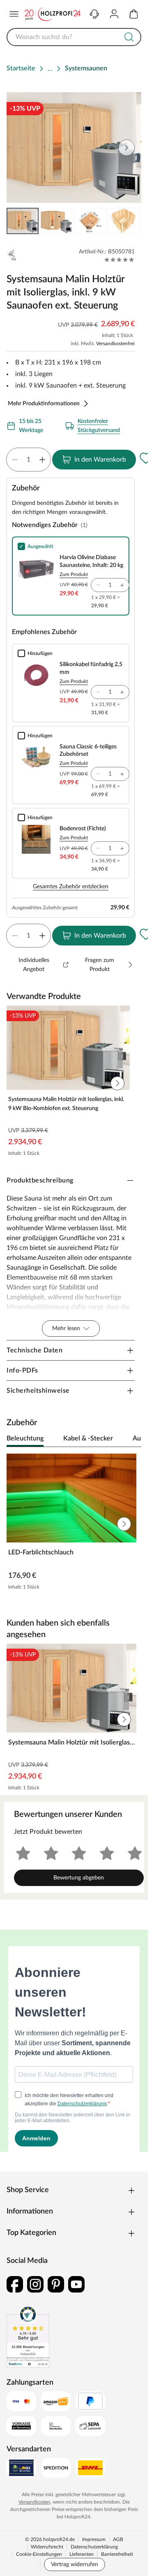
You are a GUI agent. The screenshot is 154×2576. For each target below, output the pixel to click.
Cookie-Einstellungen (39, 2554)
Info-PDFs (22, 1370)
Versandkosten (34, 2502)
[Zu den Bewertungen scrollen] (119, 260)
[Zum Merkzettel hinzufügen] (146, 458)
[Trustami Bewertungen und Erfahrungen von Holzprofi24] (28, 2337)
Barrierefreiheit (117, 2554)
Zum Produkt (74, 574)
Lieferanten (82, 2554)
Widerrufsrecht (47, 2547)
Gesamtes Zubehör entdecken (71, 887)
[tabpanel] (74, 1524)
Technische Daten (34, 1350)
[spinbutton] (29, 460)
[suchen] (129, 37)
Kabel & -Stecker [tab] (88, 1438)
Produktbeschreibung (40, 1180)
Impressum (94, 2539)
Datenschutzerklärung (94, 2547)
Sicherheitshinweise (38, 1391)
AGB (118, 2539)
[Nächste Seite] (128, 221)
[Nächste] (131, 1439)
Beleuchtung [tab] (25, 1438)
